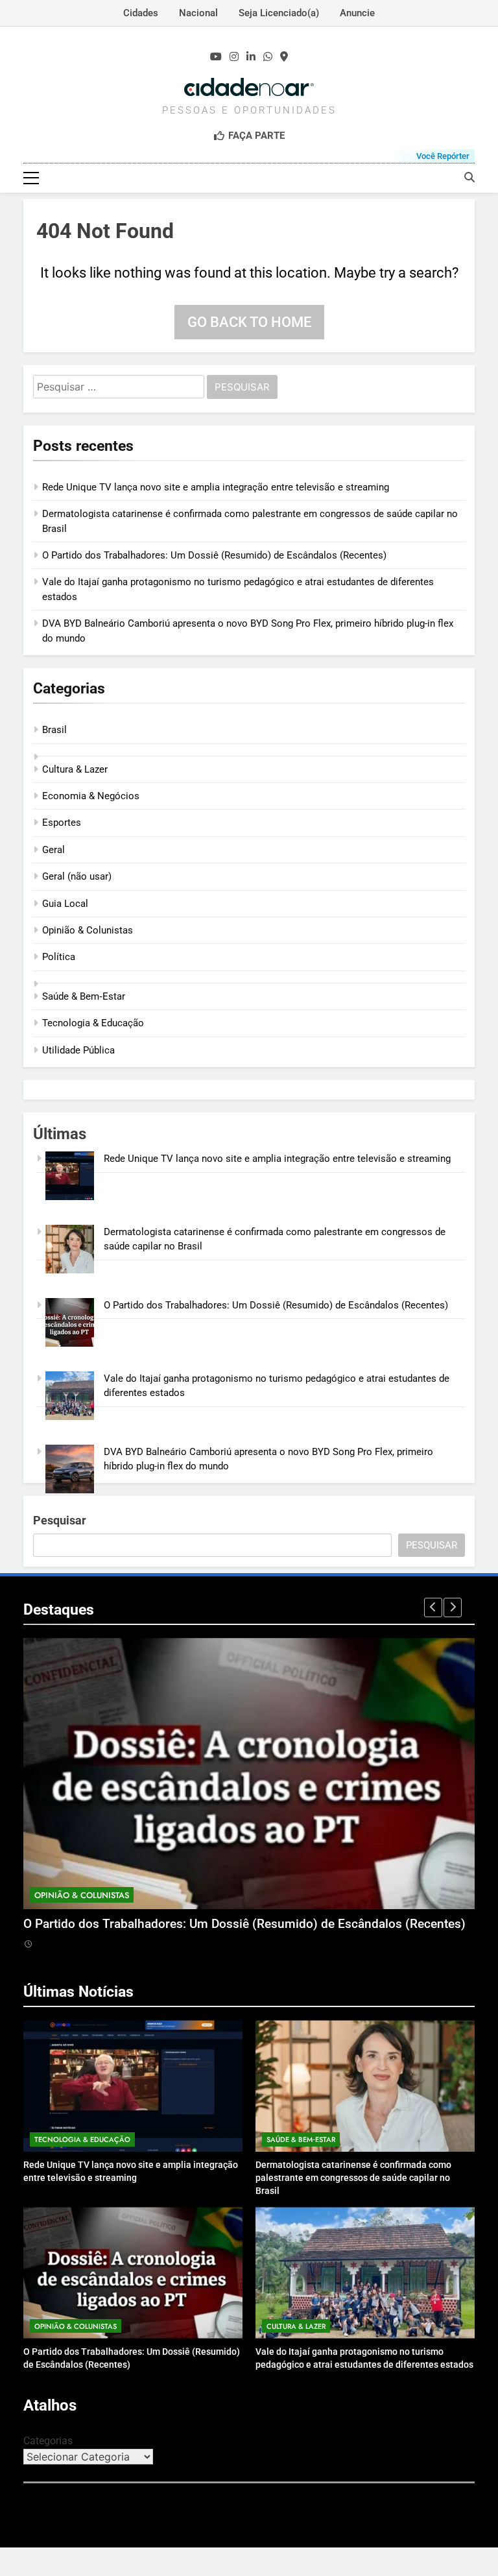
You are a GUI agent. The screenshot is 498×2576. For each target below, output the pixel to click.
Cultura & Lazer (75, 769)
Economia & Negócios (91, 796)
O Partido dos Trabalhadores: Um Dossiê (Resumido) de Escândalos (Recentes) (214, 555)
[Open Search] (469, 177)
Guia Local (65, 904)
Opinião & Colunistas (88, 930)
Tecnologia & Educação (93, 1023)
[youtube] (216, 57)
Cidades (141, 13)
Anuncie (357, 13)
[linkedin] (251, 57)
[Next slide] (453, 1607)
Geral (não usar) (77, 876)
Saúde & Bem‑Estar (84, 996)
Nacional (198, 13)
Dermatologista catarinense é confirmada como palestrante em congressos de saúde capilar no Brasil (353, 2178)
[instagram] (234, 57)
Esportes (62, 823)
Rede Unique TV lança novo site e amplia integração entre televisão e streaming (216, 487)
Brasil (54, 730)
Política (59, 957)
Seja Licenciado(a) (279, 13)
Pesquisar (60, 1520)
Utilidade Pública (78, 1050)
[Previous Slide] (433, 1607)
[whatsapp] (268, 57)
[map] (284, 57)
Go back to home (249, 322)
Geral (53, 850)
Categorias (48, 2441)
